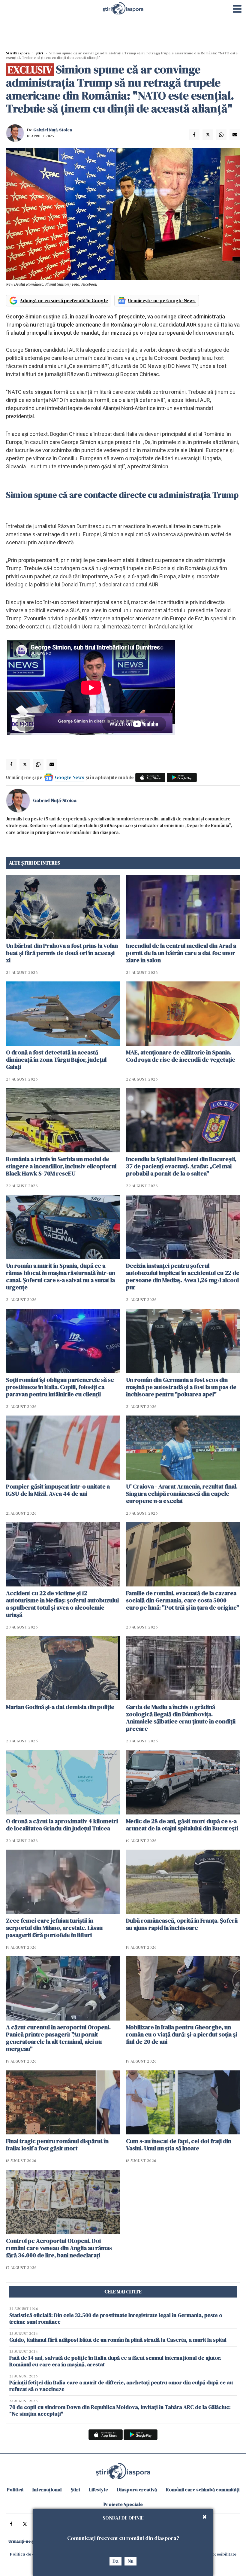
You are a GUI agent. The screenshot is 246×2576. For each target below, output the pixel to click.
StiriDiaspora (18, 53)
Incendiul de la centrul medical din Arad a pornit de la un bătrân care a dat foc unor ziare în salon (181, 953)
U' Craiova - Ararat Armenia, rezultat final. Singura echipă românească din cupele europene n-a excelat (182, 1494)
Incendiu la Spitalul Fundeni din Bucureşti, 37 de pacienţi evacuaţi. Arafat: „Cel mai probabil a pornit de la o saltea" (181, 1166)
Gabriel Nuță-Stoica (53, 130)
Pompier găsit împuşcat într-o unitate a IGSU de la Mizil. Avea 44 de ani (58, 1490)
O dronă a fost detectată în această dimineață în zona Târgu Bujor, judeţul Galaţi (56, 1060)
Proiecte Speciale (123, 2504)
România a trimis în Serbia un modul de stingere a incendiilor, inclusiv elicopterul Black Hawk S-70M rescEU (61, 1166)
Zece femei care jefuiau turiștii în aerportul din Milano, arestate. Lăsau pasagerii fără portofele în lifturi (54, 1928)
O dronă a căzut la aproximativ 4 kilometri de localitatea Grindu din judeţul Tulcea (62, 1825)
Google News (70, 777)
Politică (15, 2489)
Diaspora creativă (137, 2489)
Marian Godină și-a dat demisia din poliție (60, 1707)
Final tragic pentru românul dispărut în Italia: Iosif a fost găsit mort (57, 2145)
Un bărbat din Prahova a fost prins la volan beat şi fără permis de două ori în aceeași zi (62, 953)
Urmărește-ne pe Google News (162, 300)
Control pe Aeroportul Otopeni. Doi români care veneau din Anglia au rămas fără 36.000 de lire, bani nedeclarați (59, 2248)
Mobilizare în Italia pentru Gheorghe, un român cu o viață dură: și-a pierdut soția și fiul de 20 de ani (181, 2034)
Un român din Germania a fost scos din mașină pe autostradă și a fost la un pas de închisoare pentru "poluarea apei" (181, 1387)
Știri (39, 53)
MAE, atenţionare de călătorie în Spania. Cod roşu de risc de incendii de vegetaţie (181, 1056)
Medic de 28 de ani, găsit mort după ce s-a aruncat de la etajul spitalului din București (182, 1825)
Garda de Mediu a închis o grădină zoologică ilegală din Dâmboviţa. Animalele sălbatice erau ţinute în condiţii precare (181, 1718)
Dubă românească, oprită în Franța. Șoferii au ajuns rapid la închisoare (182, 1924)
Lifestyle (98, 2489)
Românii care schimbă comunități (203, 2489)
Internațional (47, 2489)
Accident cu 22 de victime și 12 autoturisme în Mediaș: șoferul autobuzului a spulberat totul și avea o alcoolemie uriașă (62, 1604)
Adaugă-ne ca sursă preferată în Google (64, 300)
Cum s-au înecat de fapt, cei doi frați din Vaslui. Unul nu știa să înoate (179, 2145)
